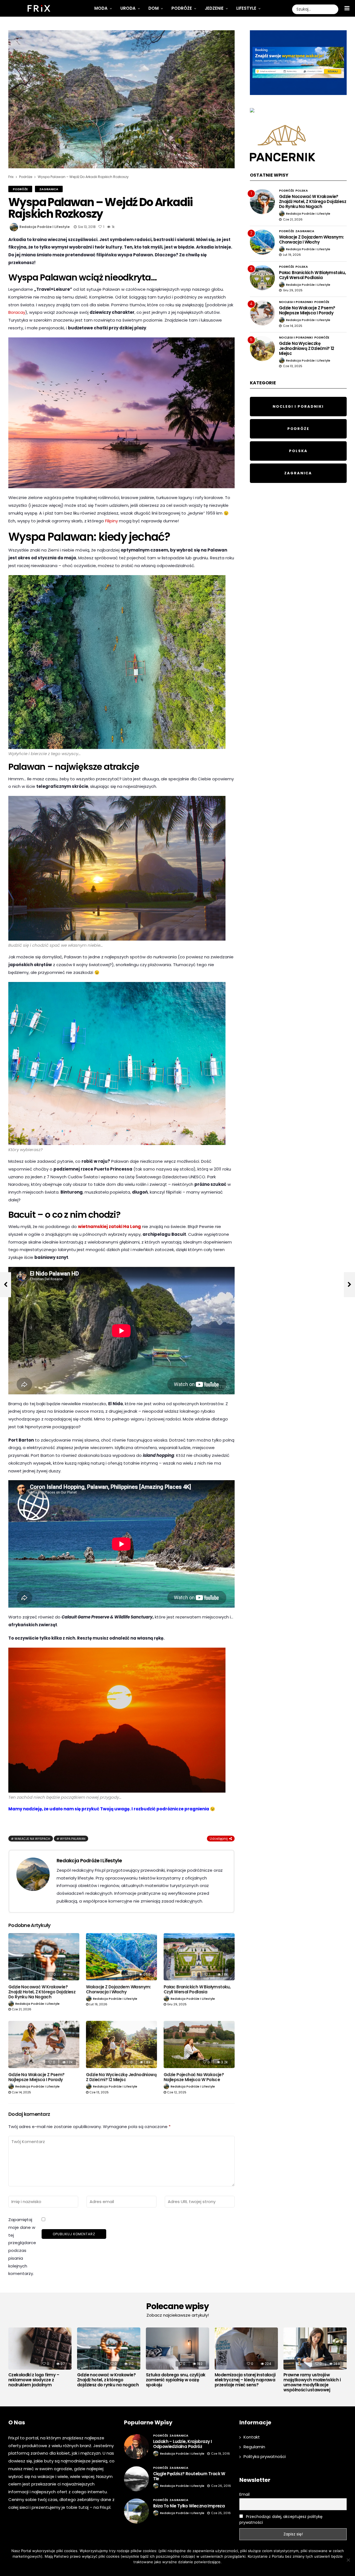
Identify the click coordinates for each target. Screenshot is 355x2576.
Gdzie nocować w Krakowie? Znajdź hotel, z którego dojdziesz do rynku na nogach (42, 1992)
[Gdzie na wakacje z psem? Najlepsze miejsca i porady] (44, 2045)
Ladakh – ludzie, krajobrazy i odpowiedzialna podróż (182, 2444)
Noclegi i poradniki (296, 302)
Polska (302, 191)
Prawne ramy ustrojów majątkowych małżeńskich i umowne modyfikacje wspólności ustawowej (312, 2382)
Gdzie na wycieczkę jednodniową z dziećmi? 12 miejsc (121, 2077)
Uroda (128, 8)
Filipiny (111, 521)
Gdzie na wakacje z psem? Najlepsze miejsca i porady (36, 2077)
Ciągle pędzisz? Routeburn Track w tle (189, 2476)
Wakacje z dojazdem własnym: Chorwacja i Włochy (118, 1989)
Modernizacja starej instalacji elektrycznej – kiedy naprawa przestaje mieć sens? (245, 2380)
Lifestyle (246, 8)
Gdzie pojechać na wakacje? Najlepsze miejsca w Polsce (194, 2077)
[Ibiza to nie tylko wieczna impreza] (136, 2511)
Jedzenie (214, 8)
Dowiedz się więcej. (186, 2569)
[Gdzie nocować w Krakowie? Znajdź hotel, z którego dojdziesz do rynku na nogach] (44, 1957)
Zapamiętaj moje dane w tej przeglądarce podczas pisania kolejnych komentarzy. (22, 2247)
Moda (101, 8)
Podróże (182, 8)
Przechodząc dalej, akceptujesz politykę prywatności (281, 2519)
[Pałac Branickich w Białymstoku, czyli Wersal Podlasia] (199, 1957)
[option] (40, 2359)
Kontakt (252, 2437)
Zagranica (49, 189)
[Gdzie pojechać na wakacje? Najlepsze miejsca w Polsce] (199, 2045)
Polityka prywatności (265, 2456)
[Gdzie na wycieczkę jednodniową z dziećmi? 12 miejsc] (121, 2045)
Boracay (17, 312)
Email (244, 2494)
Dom (154, 8)
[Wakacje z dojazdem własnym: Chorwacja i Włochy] (121, 1957)
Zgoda (160, 2569)
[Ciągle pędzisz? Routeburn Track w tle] (136, 2479)
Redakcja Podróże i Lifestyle (45, 227)
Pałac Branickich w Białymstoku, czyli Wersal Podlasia (197, 1989)
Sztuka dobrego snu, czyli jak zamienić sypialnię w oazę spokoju (176, 2380)
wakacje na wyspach (32, 1839)
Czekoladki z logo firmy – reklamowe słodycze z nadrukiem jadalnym (34, 2380)
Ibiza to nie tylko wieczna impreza (189, 2506)
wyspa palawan (73, 1839)
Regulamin (254, 2447)
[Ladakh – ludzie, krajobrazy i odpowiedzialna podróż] (136, 2447)
